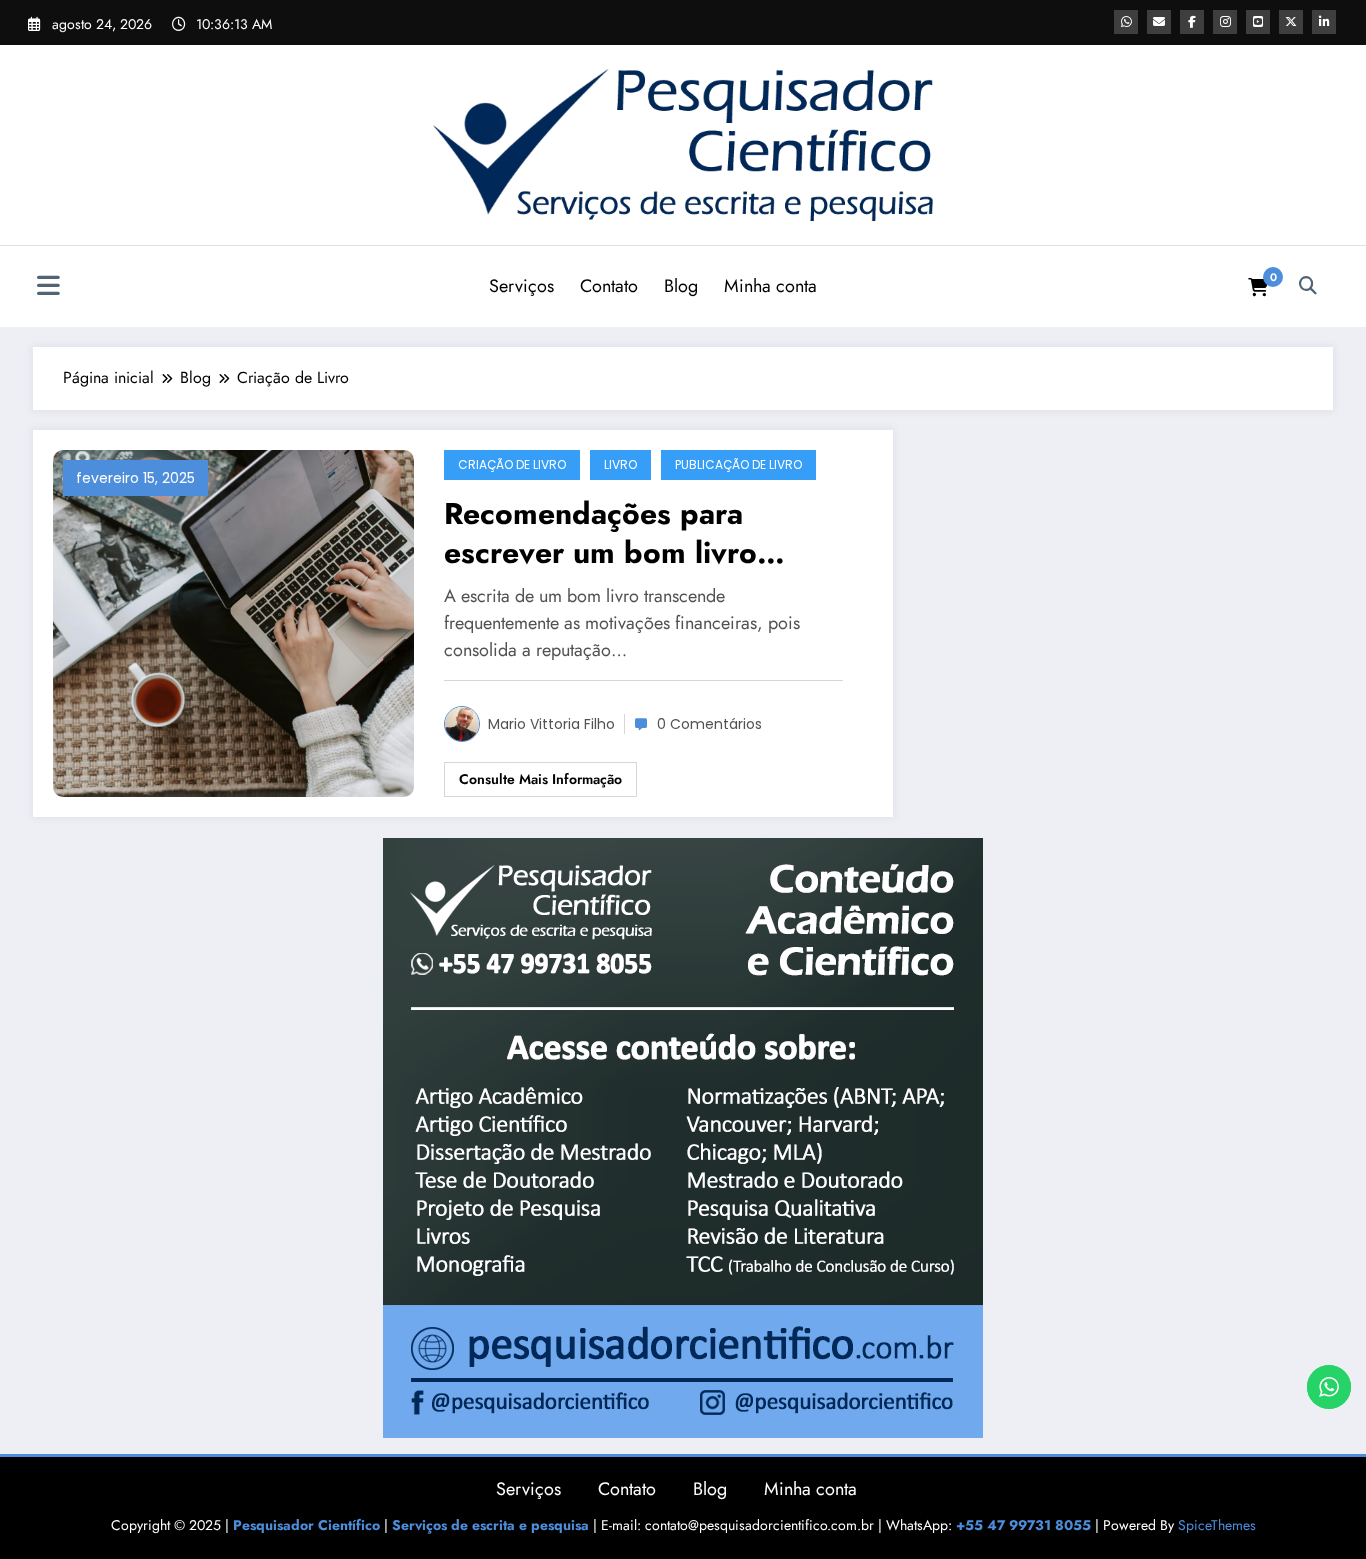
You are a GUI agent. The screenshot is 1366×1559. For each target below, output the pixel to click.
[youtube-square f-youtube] (1258, 22)
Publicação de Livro (738, 464)
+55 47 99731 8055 (1023, 1525)
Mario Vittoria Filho (551, 724)
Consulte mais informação (540, 779)
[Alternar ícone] (48, 288)
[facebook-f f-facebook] (1192, 22)
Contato (609, 286)
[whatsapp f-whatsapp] (1126, 22)
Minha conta (770, 286)
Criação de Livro (512, 464)
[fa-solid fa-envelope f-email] (1159, 22)
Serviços (521, 286)
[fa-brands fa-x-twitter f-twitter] (1291, 22)
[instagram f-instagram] (1225, 22)
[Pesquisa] (1308, 286)
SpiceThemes (1217, 1525)
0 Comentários (709, 724)
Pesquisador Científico (306, 1525)
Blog (681, 286)
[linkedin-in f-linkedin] (1324, 22)
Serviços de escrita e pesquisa (490, 1525)
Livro (620, 464)
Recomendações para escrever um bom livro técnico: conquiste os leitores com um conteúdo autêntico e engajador (650, 533)
